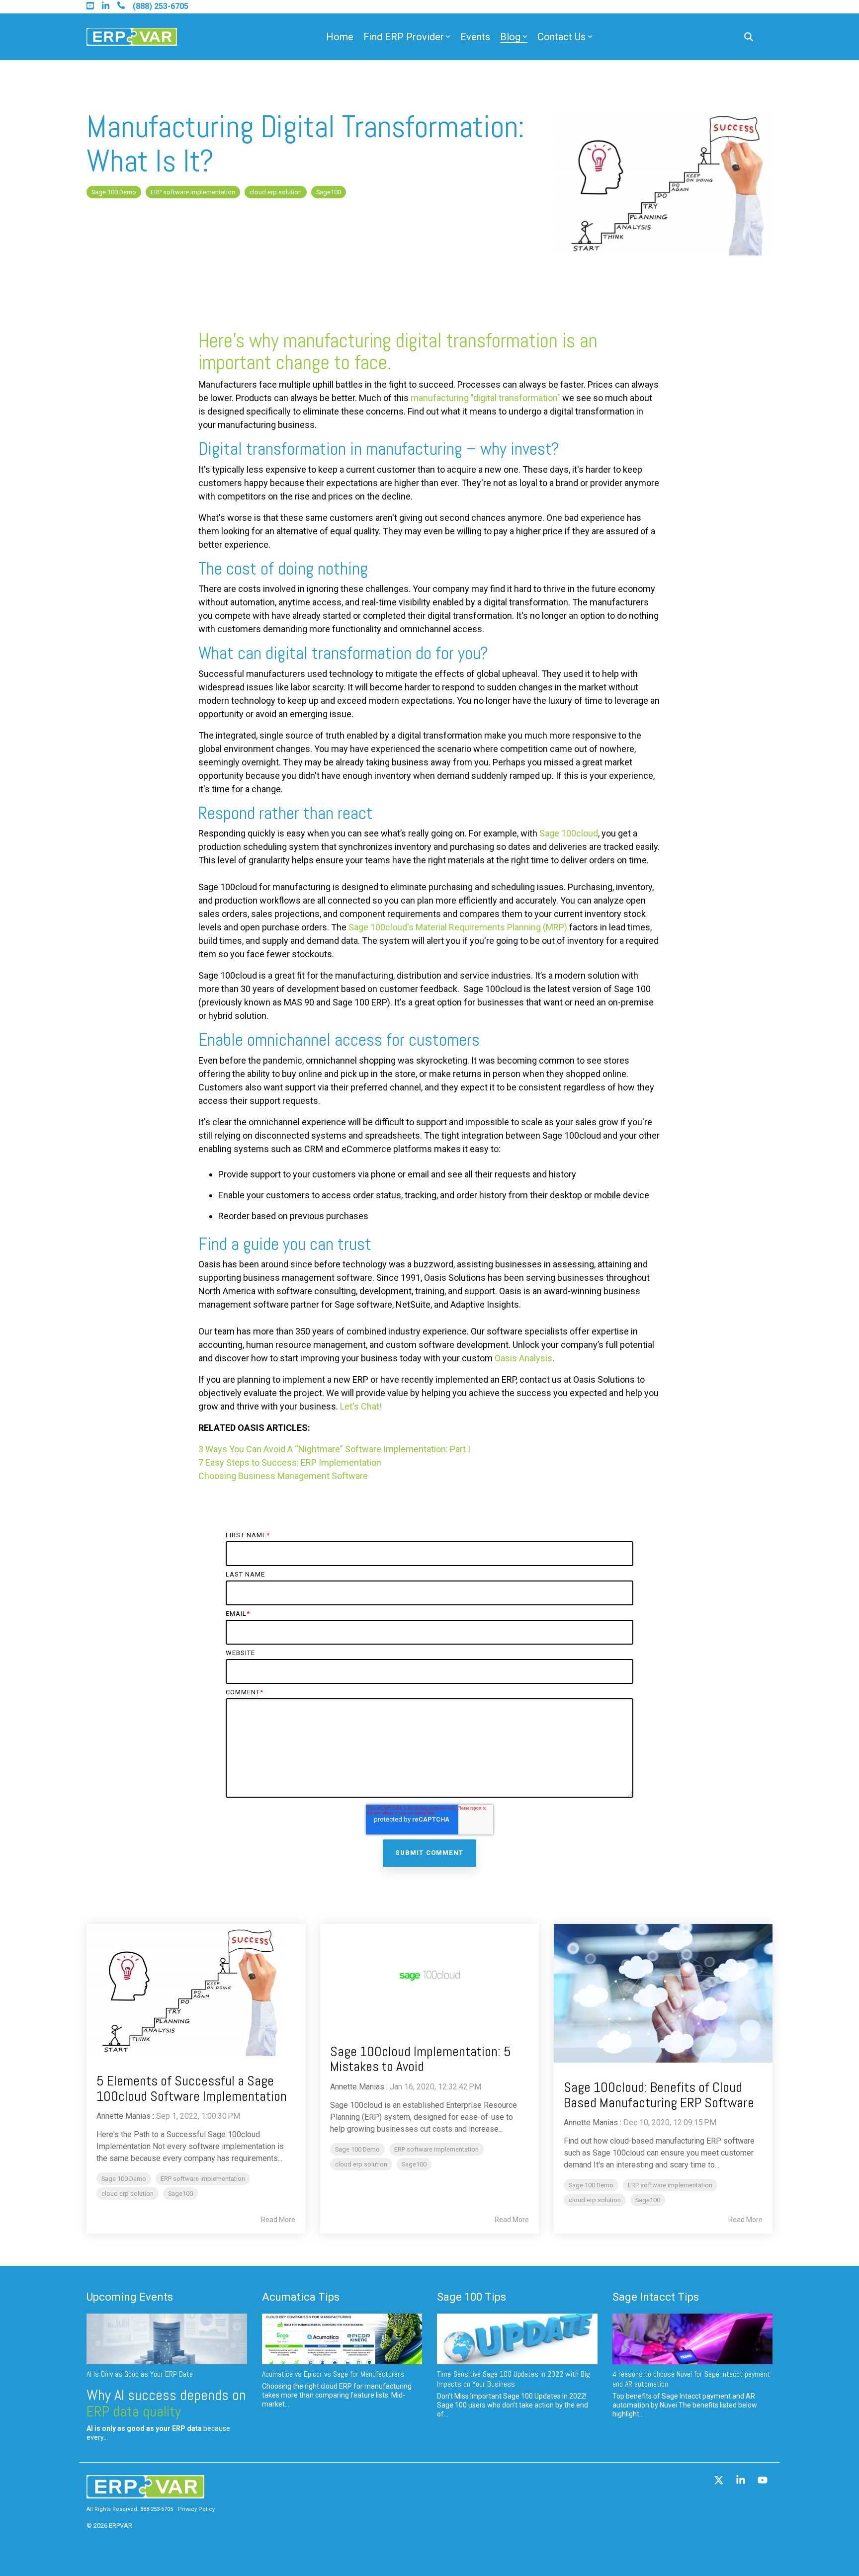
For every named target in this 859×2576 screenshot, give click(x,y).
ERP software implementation (193, 192)
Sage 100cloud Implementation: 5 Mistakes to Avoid (421, 2059)
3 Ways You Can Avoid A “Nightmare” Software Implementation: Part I (334, 1449)
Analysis (536, 1358)
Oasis (507, 1358)
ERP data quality (134, 2411)
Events (475, 37)
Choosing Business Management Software (283, 1476)
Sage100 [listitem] (180, 2194)
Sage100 (329, 192)
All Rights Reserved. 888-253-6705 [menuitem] (130, 2509)
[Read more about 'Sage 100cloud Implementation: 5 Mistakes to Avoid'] (429, 1975)
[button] (720, 2481)
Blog (510, 37)
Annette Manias (124, 2116)
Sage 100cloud (569, 833)
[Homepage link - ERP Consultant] (145, 2493)
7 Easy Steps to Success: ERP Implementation (290, 1462)
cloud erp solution (276, 192)
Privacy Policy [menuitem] (196, 2509)
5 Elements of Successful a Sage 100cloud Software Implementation (192, 2088)
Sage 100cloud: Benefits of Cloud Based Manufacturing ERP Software (659, 2095)
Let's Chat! (361, 1406)
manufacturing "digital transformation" (485, 398)
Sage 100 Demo (114, 192)
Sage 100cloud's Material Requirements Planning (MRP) (458, 927)
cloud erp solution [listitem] (128, 2194)
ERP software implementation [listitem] (203, 2179)
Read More (278, 2220)
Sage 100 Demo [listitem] (124, 2179)
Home (340, 37)
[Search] (749, 37)
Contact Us (561, 37)
